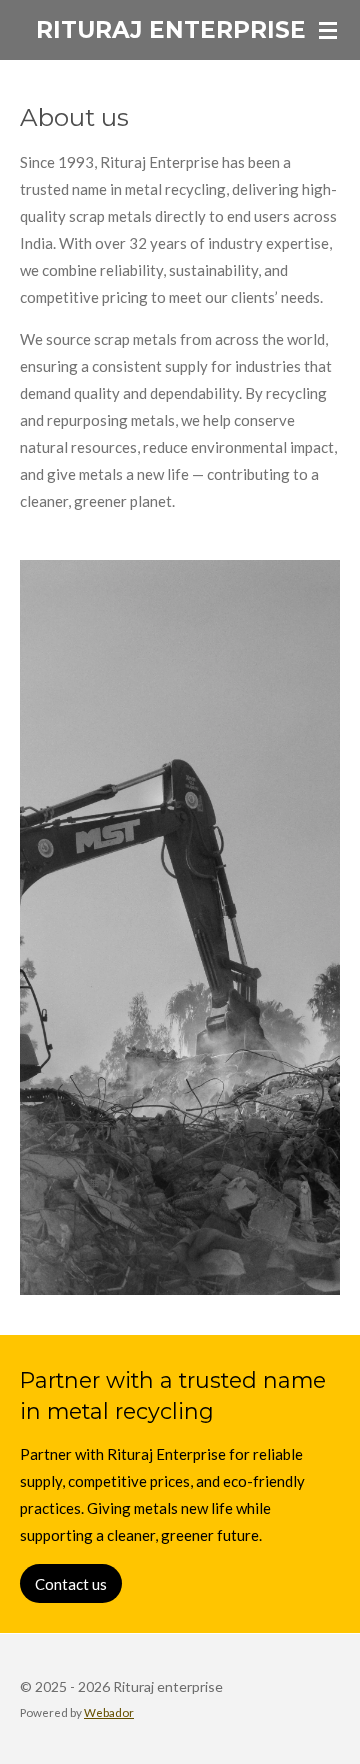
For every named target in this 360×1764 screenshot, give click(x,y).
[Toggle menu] (328, 30)
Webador (109, 1712)
